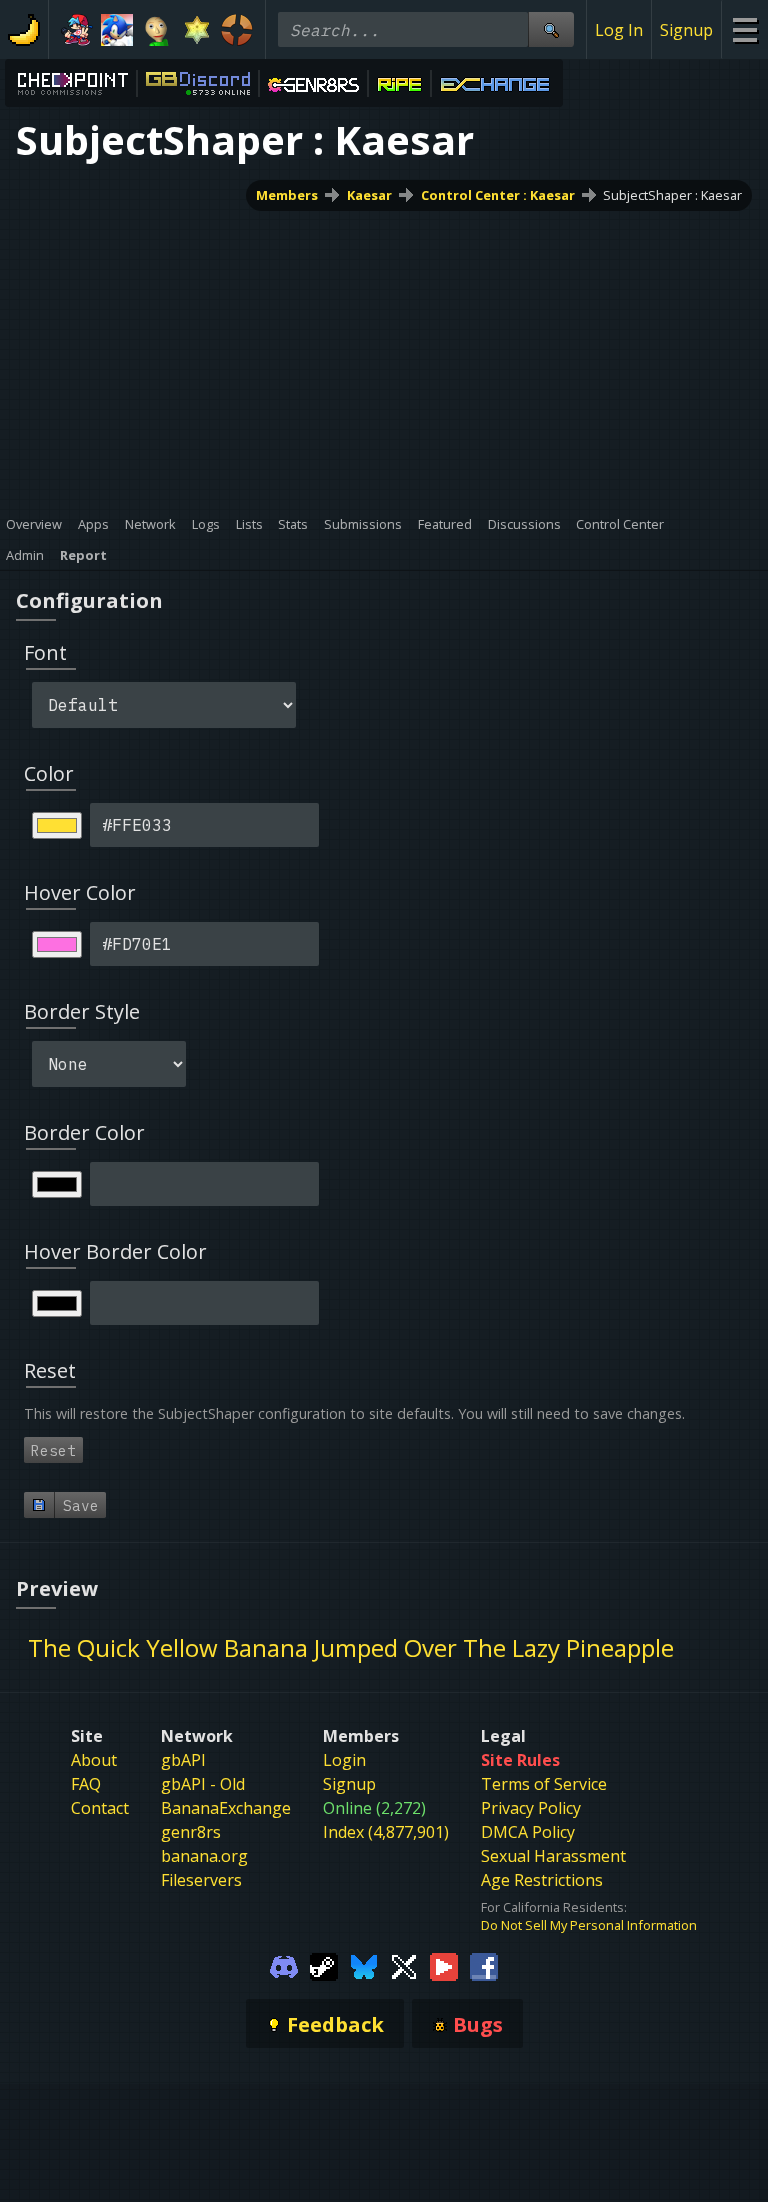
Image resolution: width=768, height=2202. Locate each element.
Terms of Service (544, 1784)
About (94, 1760)
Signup (686, 30)
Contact (100, 1808)
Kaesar (369, 195)
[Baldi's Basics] (157, 30)
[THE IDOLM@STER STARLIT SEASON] (197, 30)
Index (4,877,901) (386, 1832)
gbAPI (183, 1760)
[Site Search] (551, 29)
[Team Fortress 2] (237, 30)
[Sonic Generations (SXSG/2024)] (117, 30)
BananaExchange (226, 1808)
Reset (53, 1450)
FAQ (86, 1784)
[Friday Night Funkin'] (77, 30)
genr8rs (191, 1832)
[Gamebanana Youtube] (444, 1966)
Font (45, 652)
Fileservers (201, 1880)
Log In (619, 30)
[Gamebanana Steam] (324, 1966)
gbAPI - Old (203, 1784)
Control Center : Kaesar (498, 195)
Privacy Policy (531, 1808)
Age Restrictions (542, 1880)
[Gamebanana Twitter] (404, 1966)
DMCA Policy (528, 1832)
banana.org (204, 1856)
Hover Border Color (115, 1251)
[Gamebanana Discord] (284, 1966)
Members (287, 195)
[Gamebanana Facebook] (484, 1966)
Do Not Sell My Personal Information (589, 1925)
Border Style (82, 1011)
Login (344, 1760)
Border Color (84, 1132)
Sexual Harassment (553, 1856)
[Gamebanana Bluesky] (364, 1966)
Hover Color (80, 892)
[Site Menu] (744, 29)
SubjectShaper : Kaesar (672, 195)
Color (49, 773)
